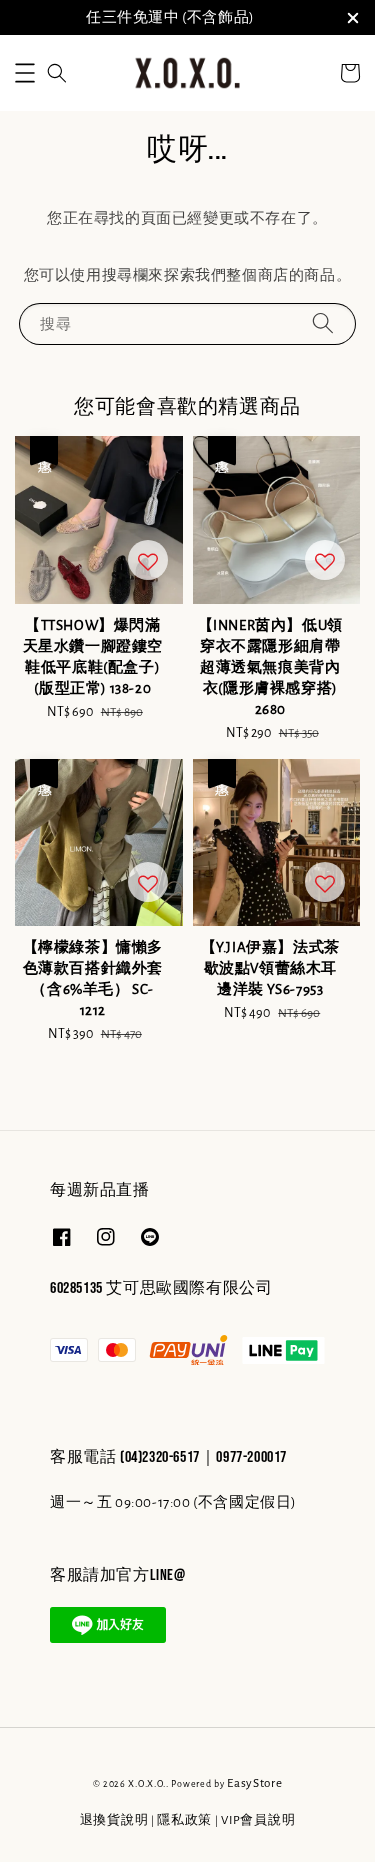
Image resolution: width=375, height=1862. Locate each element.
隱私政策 (184, 1820)
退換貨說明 (114, 1820)
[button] (25, 73)
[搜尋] (323, 323)
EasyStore (254, 1783)
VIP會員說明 (258, 1820)
